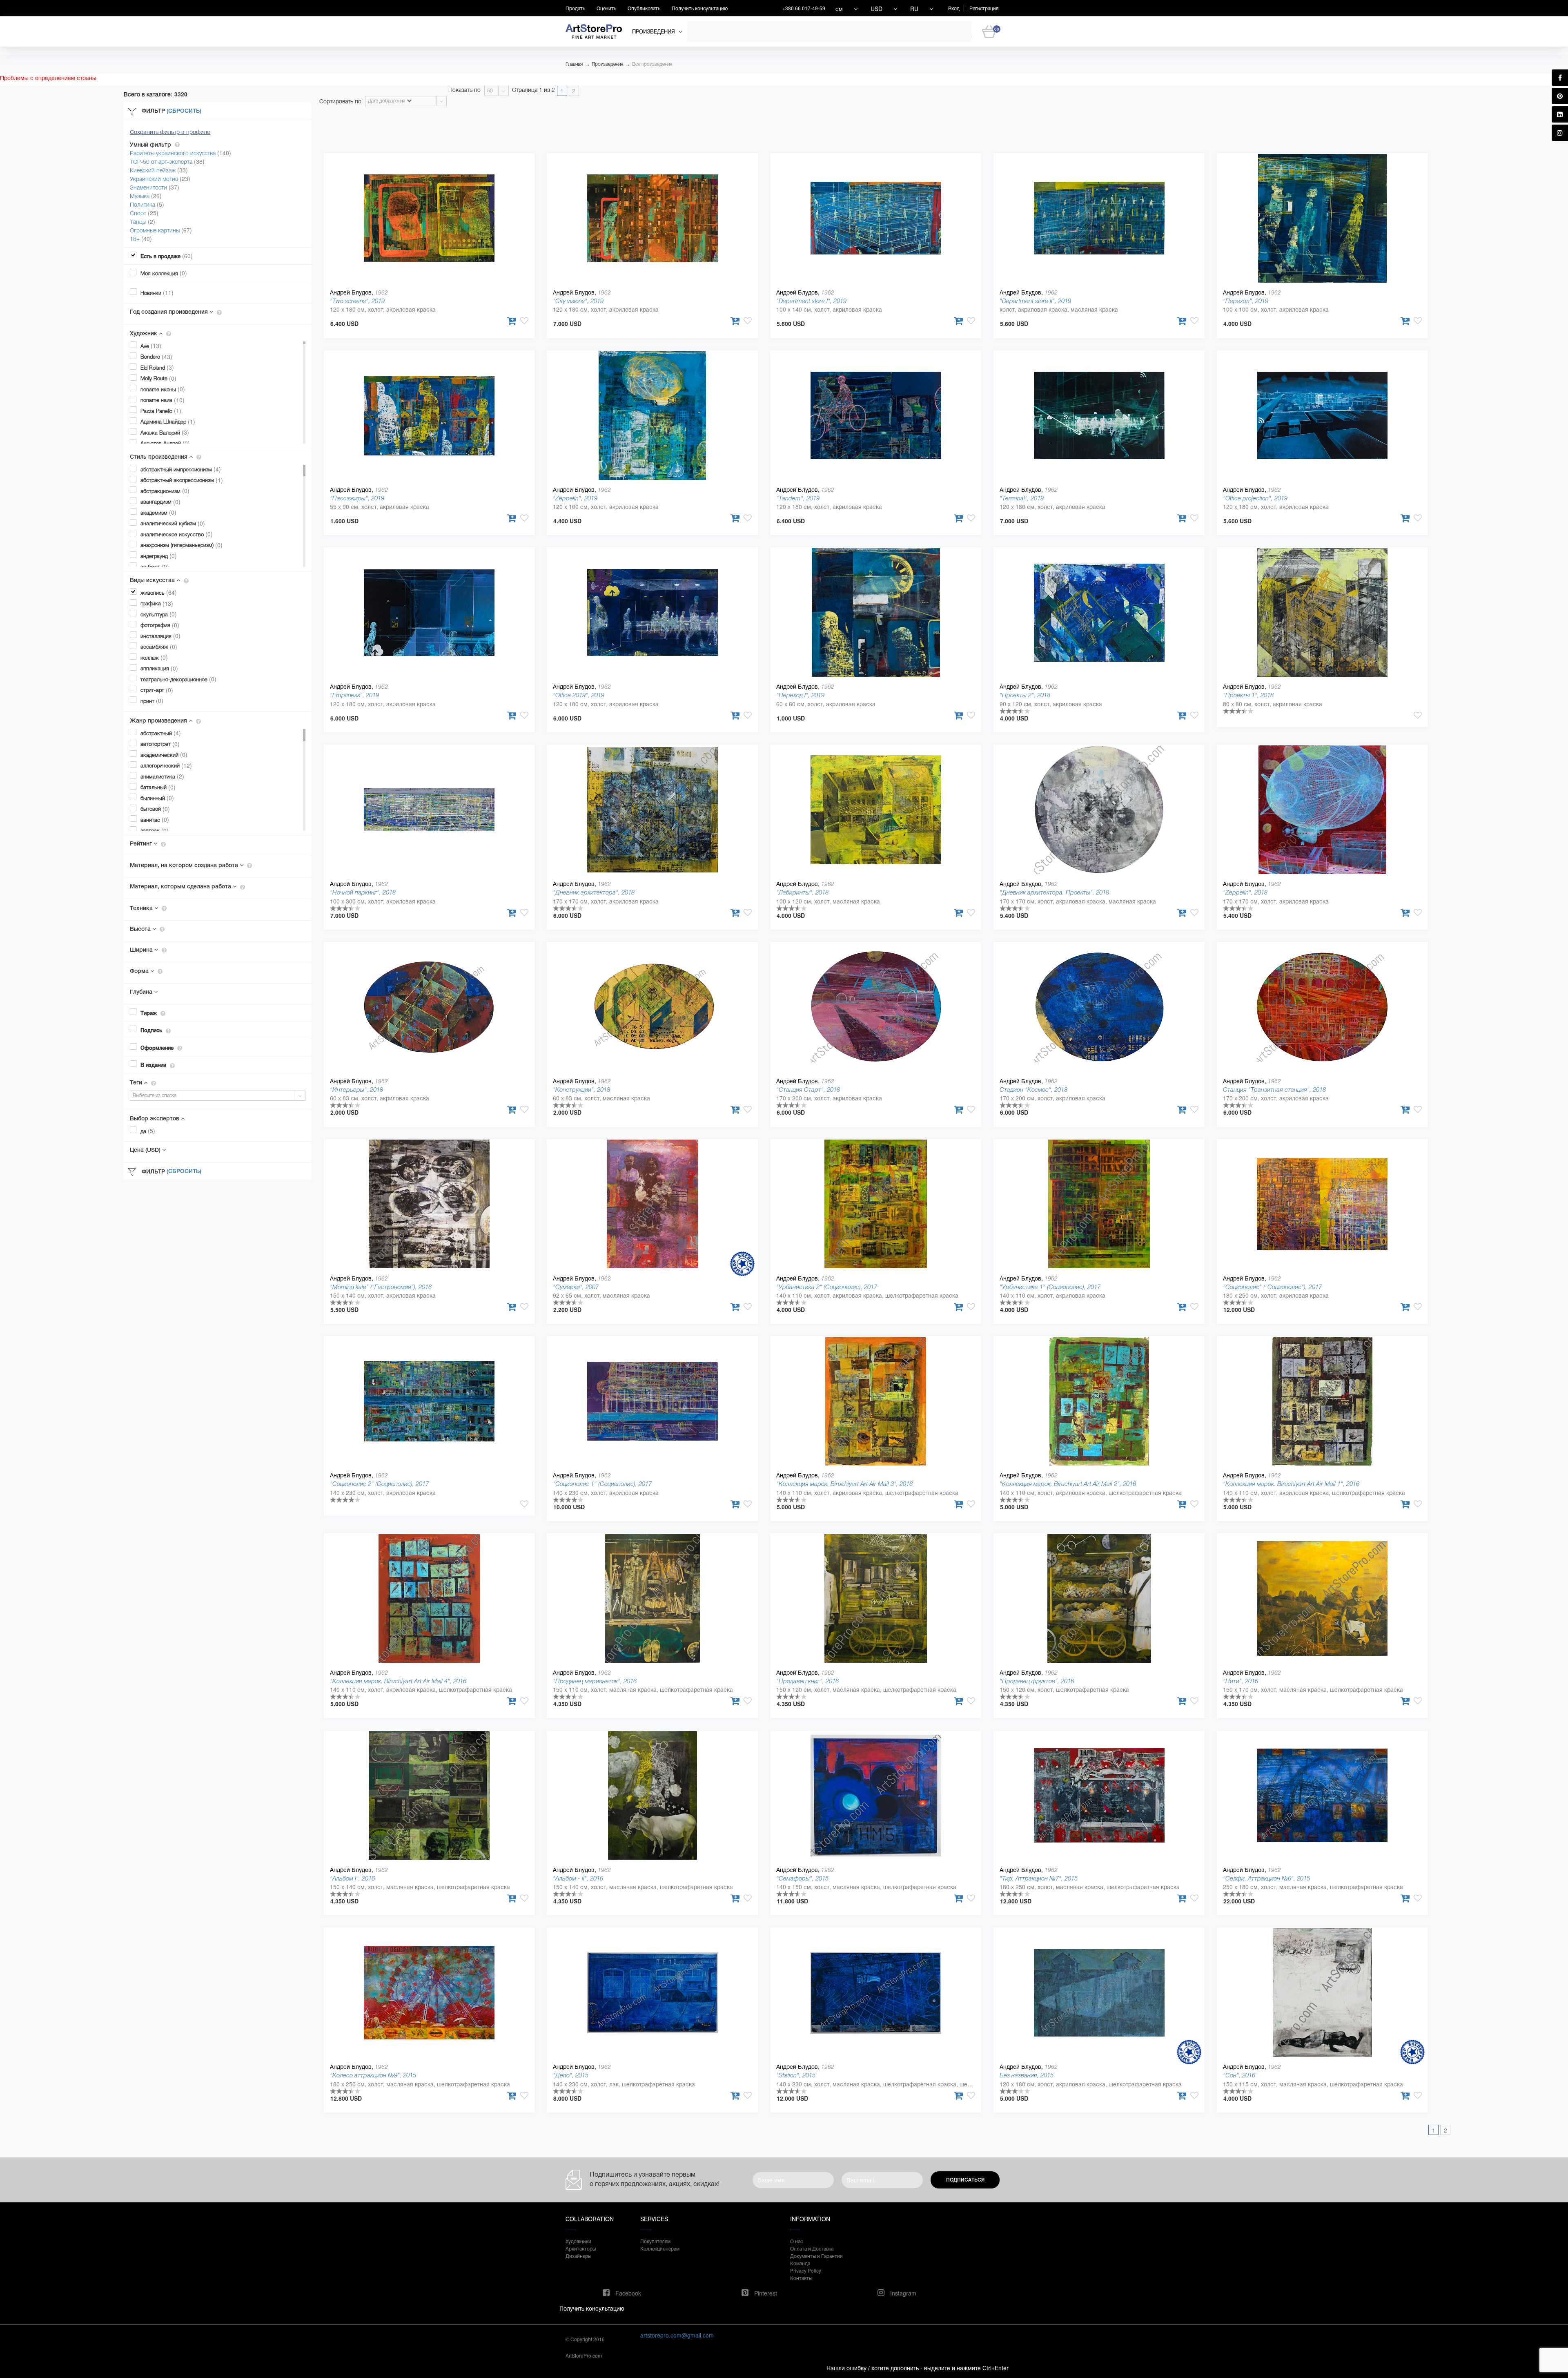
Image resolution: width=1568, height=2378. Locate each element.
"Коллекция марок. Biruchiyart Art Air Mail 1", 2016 (1291, 1484)
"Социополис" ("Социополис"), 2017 (1272, 1287)
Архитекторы (581, 2248)
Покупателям (655, 2241)
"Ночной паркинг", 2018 (363, 892)
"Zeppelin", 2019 (575, 498)
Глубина (142, 992)
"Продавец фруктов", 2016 (1037, 1681)
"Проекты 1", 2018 (1248, 695)
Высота (141, 929)
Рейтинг (142, 843)
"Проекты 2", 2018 (1025, 695)
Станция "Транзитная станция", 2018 (1274, 1090)
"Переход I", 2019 (800, 695)
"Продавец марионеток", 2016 (595, 1681)
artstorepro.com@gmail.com (677, 2335)
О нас (796, 2241)
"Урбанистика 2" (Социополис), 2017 (827, 1287)
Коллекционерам (660, 2248)
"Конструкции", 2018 (581, 1090)
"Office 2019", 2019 (579, 695)
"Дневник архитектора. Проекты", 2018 (1054, 892)
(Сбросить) (184, 111)
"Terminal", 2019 (1022, 498)
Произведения (607, 64)
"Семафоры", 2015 (802, 1878)
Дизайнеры (578, 2256)
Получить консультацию (700, 8)
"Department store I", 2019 (811, 301)
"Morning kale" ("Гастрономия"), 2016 (381, 1287)
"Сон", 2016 (1239, 2075)
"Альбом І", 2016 (352, 1878)
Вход (954, 8)
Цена (145, 1150)
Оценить (606, 8)
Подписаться (965, 2180)
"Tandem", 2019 (798, 498)
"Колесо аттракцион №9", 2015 (373, 2075)
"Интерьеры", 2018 (356, 1090)
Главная (574, 64)
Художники (578, 2241)
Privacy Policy (806, 2270)
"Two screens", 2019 (357, 301)
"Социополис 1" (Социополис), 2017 (602, 1484)
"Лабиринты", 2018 (802, 892)
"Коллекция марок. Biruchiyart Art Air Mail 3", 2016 (844, 1484)
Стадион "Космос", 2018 (1033, 1090)
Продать (575, 8)
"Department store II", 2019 (1035, 301)
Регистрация (984, 8)
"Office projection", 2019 (1255, 498)
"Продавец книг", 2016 (807, 1681)
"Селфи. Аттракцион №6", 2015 (1266, 1878)
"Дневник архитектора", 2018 (594, 892)
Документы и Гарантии (816, 2256)
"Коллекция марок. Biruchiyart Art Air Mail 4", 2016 (398, 1681)
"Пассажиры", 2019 (357, 498)
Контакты (801, 2278)
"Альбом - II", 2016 (578, 1878)
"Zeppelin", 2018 (1245, 892)
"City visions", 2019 (578, 301)
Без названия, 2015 (1027, 2075)
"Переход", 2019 (1246, 301)
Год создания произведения (170, 312)
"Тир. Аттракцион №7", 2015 (1039, 1878)
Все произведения (652, 64)
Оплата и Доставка (812, 2248)
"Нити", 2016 (1241, 1681)
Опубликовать (644, 8)
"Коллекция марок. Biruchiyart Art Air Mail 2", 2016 (1068, 1484)
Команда (800, 2263)
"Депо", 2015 (571, 2075)
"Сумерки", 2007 (576, 1287)
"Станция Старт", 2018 (808, 1090)
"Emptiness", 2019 (354, 695)
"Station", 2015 (796, 2075)
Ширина (142, 950)
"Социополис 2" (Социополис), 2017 (379, 1484)
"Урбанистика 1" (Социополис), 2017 (1050, 1287)
